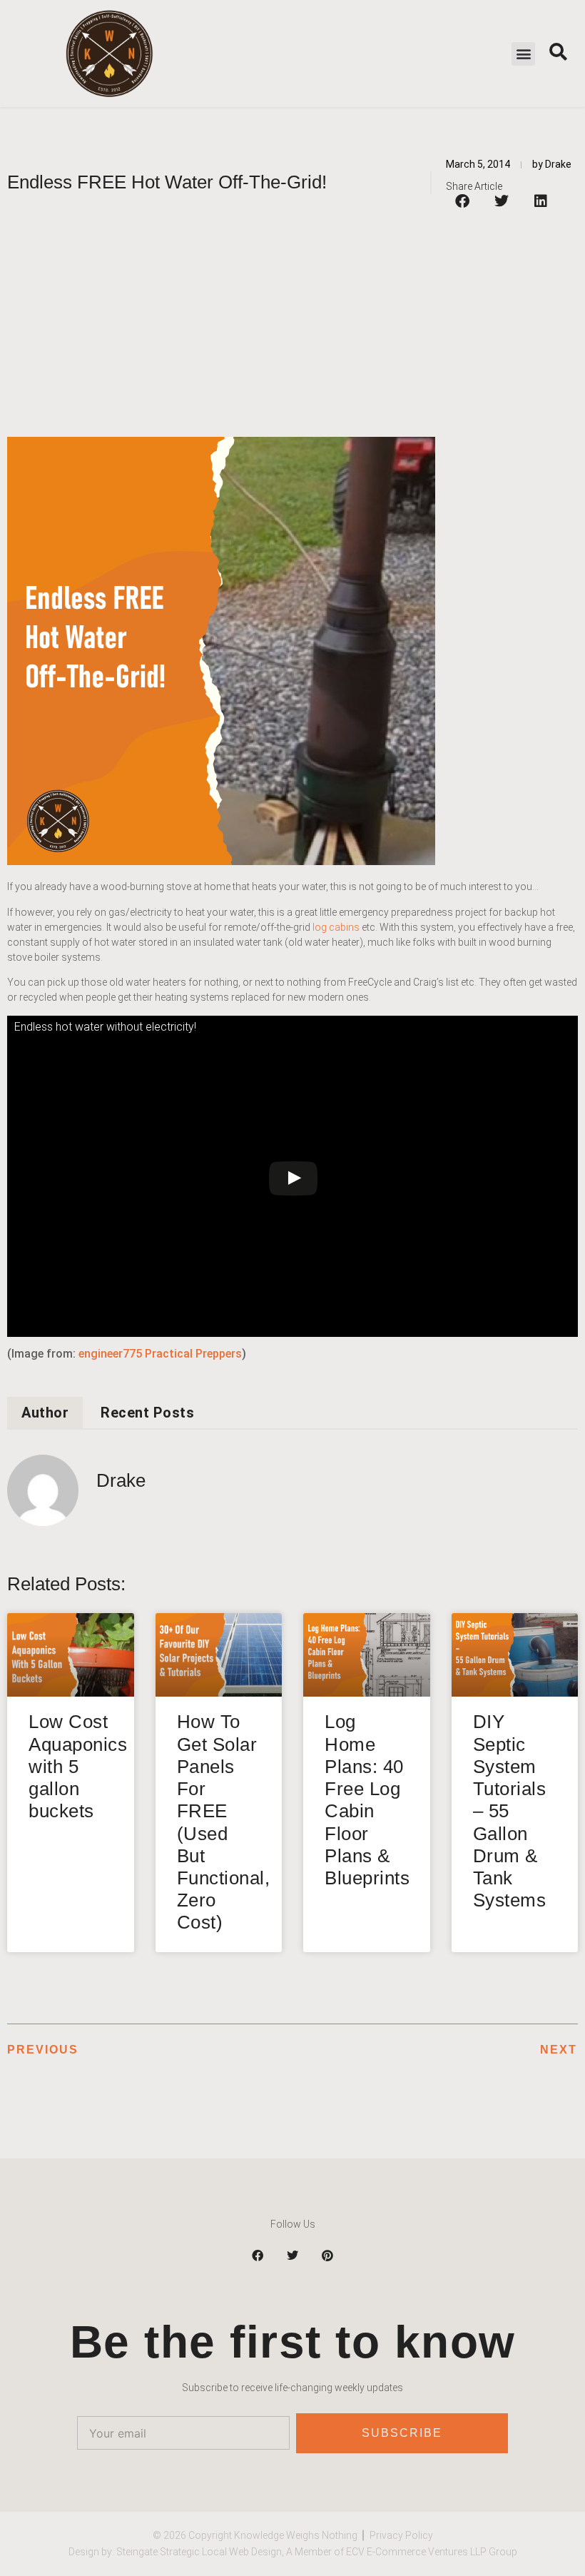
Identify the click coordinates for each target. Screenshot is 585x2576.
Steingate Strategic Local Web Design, (201, 2552)
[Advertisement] (292, 323)
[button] (523, 54)
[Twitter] (292, 2256)
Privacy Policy (401, 2535)
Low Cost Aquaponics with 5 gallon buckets (78, 1766)
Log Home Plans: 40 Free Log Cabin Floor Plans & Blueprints (367, 1799)
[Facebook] (258, 2256)
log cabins (336, 927)
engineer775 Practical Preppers (160, 1354)
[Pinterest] (327, 2256)
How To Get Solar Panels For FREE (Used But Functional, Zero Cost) (224, 1822)
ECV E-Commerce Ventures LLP (416, 2552)
